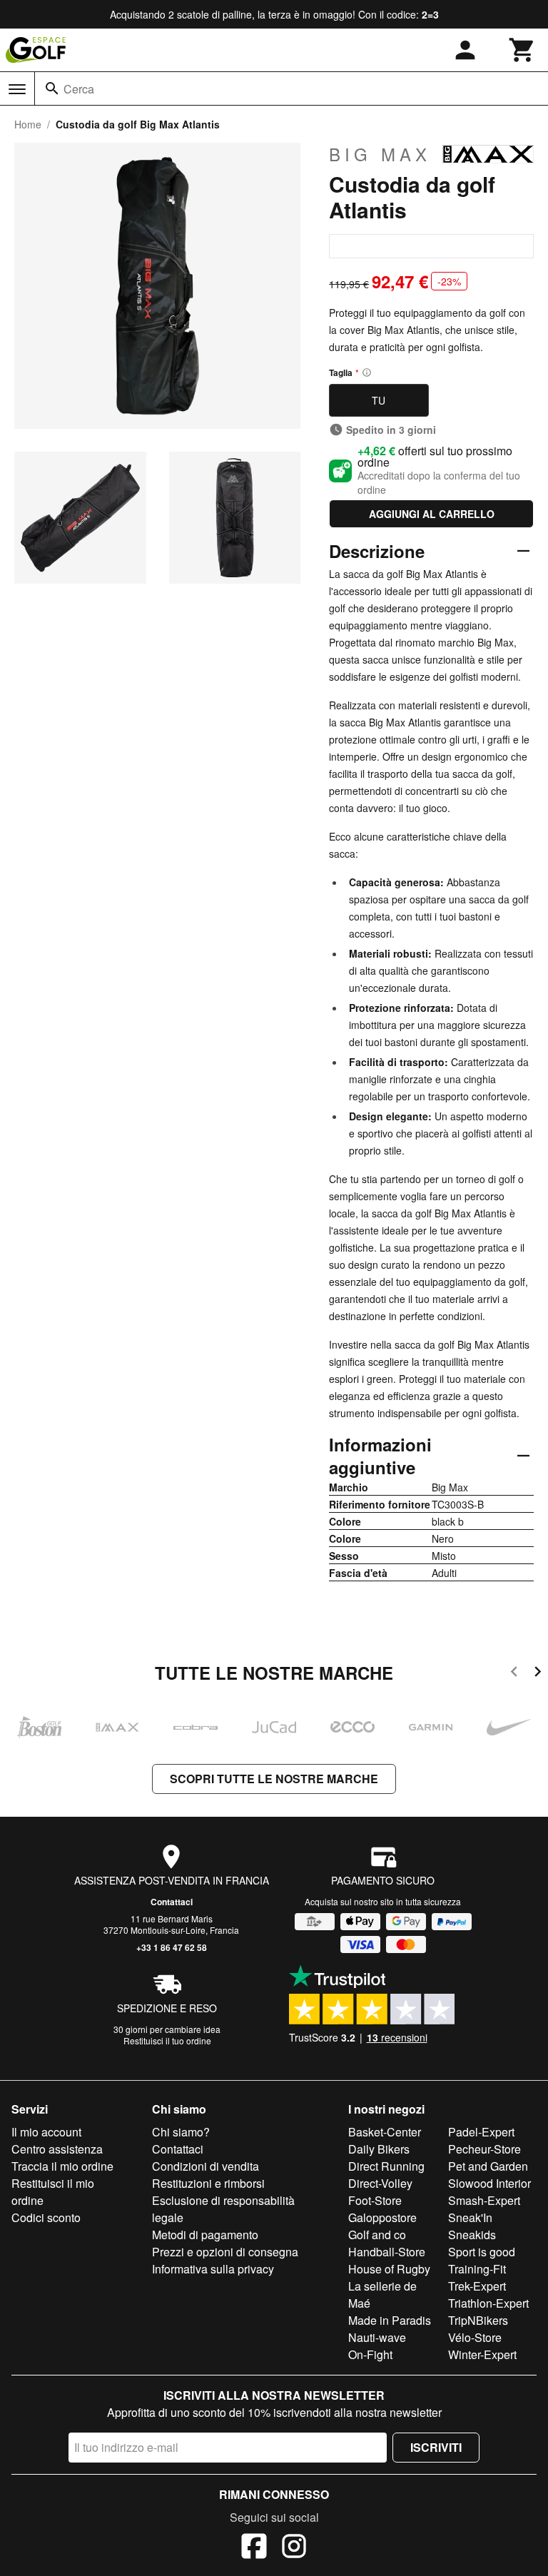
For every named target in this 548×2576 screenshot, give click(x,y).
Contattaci (172, 1902)
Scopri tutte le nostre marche (274, 1779)
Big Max (380, 154)
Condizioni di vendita (205, 2166)
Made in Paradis (390, 2320)
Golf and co (377, 2235)
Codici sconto (46, 2217)
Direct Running (386, 2166)
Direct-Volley (380, 2183)
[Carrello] (522, 50)
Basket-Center (385, 2132)
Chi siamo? (181, 2132)
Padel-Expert (481, 2132)
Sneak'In (470, 2217)
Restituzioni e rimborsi (208, 2183)
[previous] (514, 1674)
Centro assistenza (57, 2149)
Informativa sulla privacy (213, 2269)
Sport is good (482, 2252)
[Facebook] (254, 2548)
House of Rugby (389, 2269)
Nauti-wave (377, 2337)
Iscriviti (436, 2447)
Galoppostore (382, 2217)
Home (28, 124)
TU (379, 400)
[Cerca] (52, 88)
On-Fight (370, 2354)
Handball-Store (387, 2252)
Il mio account (46, 2132)
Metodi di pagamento (205, 2235)
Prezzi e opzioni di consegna (225, 2252)
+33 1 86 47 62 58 (172, 1947)
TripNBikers (478, 2320)
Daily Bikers (379, 2149)
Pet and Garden (488, 2166)
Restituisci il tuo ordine (167, 2040)
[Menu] (17, 89)
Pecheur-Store (484, 2149)
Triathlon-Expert (488, 2303)
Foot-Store (375, 2200)
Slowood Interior (489, 2183)
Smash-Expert (484, 2200)
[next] (538, 1674)
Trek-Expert (477, 2286)
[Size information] (367, 372)
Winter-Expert (482, 2354)
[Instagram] (294, 2548)
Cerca (79, 89)
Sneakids (472, 2235)
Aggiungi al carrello (432, 514)
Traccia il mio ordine (62, 2166)
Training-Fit (477, 2269)
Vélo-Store (475, 2337)
